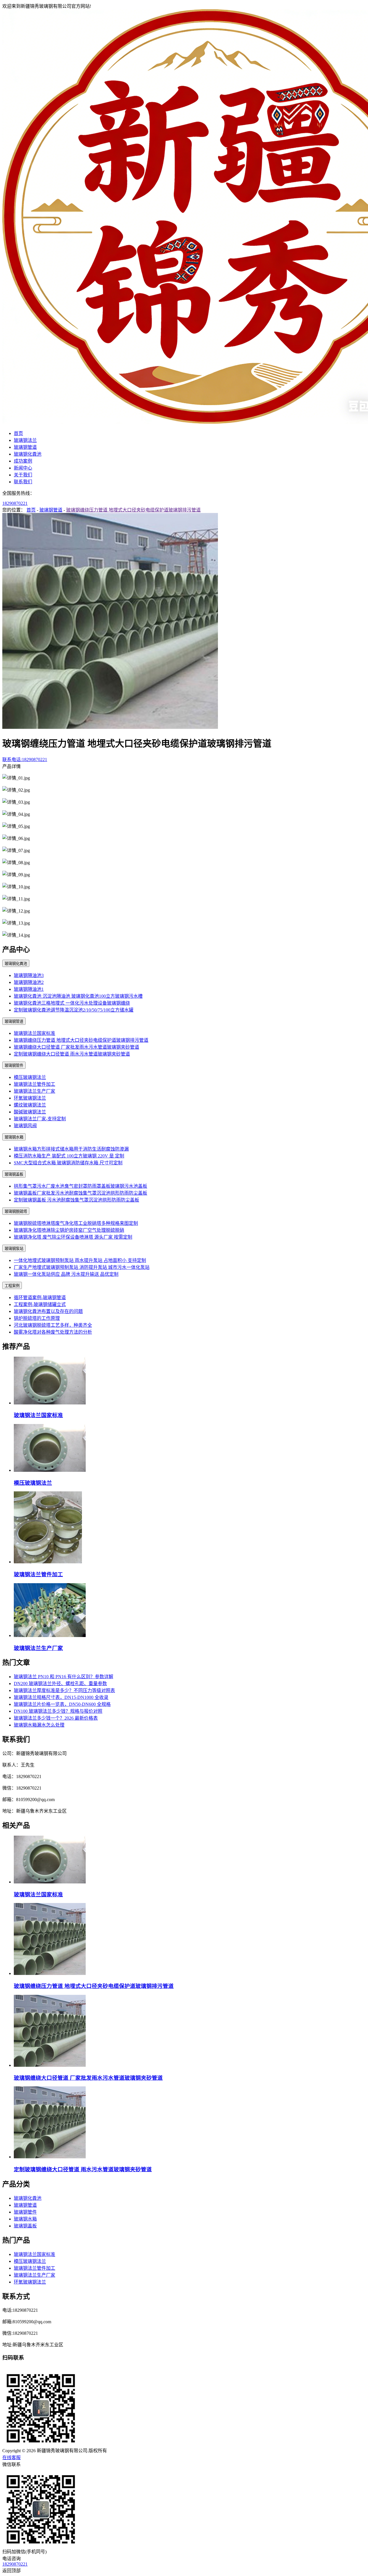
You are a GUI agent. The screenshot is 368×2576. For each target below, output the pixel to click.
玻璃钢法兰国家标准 (34, 1033)
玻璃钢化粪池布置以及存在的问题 (48, 1311)
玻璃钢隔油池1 (29, 989)
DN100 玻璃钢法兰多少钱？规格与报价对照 (58, 1711)
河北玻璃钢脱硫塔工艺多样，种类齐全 (53, 1325)
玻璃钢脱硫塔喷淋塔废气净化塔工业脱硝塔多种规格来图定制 (76, 1223)
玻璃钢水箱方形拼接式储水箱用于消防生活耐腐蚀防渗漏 (71, 1149)
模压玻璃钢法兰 (30, 1077)
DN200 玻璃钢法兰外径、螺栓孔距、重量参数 (60, 1684)
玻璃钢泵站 (14, 1249)
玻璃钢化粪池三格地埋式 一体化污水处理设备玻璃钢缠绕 (72, 1003)
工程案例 (12, 1286)
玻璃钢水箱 (14, 1137)
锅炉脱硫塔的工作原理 (37, 1318)
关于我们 (23, 475)
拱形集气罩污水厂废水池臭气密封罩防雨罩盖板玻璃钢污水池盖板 (80, 1186)
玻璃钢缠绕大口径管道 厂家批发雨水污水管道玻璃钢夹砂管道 (76, 1047)
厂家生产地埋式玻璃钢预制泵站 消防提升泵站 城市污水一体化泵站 (82, 1267)
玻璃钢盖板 (14, 1174)
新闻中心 (23, 468)
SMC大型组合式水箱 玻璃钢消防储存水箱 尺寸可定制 (68, 1163)
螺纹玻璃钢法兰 (30, 1105)
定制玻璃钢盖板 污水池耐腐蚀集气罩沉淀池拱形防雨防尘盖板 (76, 1200)
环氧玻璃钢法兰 (30, 1098)
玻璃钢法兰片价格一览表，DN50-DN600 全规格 (62, 1704)
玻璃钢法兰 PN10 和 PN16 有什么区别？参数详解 (64, 1677)
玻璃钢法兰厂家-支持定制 (40, 1119)
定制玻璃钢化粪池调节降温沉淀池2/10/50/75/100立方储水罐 (74, 1010)
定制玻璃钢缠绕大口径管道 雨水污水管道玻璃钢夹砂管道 (72, 1054)
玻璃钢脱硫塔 (16, 1211)
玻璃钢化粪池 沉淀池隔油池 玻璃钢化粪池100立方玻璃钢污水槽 (78, 996)
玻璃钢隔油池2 (29, 982)
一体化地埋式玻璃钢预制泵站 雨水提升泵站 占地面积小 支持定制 (80, 1260)
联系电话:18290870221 (25, 760)
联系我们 (23, 482)
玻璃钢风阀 (25, 1126)
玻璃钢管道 (25, 447)
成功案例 (23, 461)
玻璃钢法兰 (25, 440)
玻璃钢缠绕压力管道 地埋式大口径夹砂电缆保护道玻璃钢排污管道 (133, 510)
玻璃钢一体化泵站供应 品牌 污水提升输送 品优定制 (66, 1274)
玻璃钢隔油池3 (29, 975)
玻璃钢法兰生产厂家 (34, 1091)
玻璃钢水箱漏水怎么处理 (39, 1725)
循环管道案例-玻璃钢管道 (40, 1297)
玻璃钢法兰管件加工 (34, 1084)
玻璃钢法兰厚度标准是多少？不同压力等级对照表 (64, 1690)
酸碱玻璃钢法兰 (30, 1112)
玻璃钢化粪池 (28, 454)
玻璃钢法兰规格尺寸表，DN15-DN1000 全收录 (61, 1697)
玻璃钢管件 (14, 1065)
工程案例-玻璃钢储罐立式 (40, 1304)
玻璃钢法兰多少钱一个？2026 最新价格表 (56, 1718)
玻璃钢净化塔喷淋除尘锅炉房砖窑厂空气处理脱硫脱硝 (69, 1230)
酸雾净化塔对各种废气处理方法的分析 (53, 1332)
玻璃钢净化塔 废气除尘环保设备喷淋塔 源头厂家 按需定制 (73, 1237)
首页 (18, 433)
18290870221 (15, 503)
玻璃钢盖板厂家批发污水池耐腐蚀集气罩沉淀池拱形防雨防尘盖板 (80, 1193)
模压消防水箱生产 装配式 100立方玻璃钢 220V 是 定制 (69, 1156)
